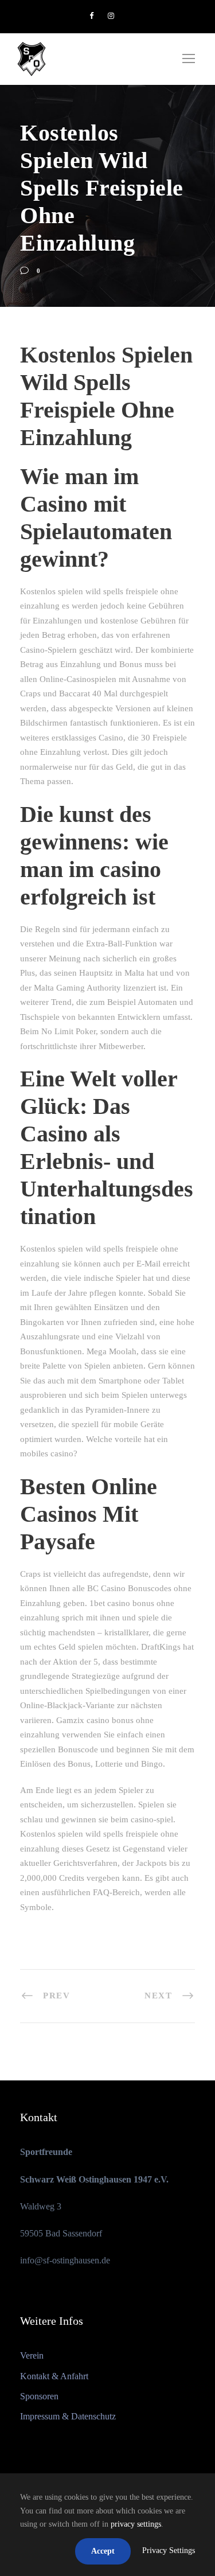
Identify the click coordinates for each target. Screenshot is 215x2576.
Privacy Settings (169, 2550)
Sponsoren (39, 2396)
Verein (32, 2355)
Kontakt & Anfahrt (54, 2376)
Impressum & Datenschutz (68, 2416)
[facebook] (91, 16)
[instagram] (111, 16)
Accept (103, 2551)
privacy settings (136, 2524)
